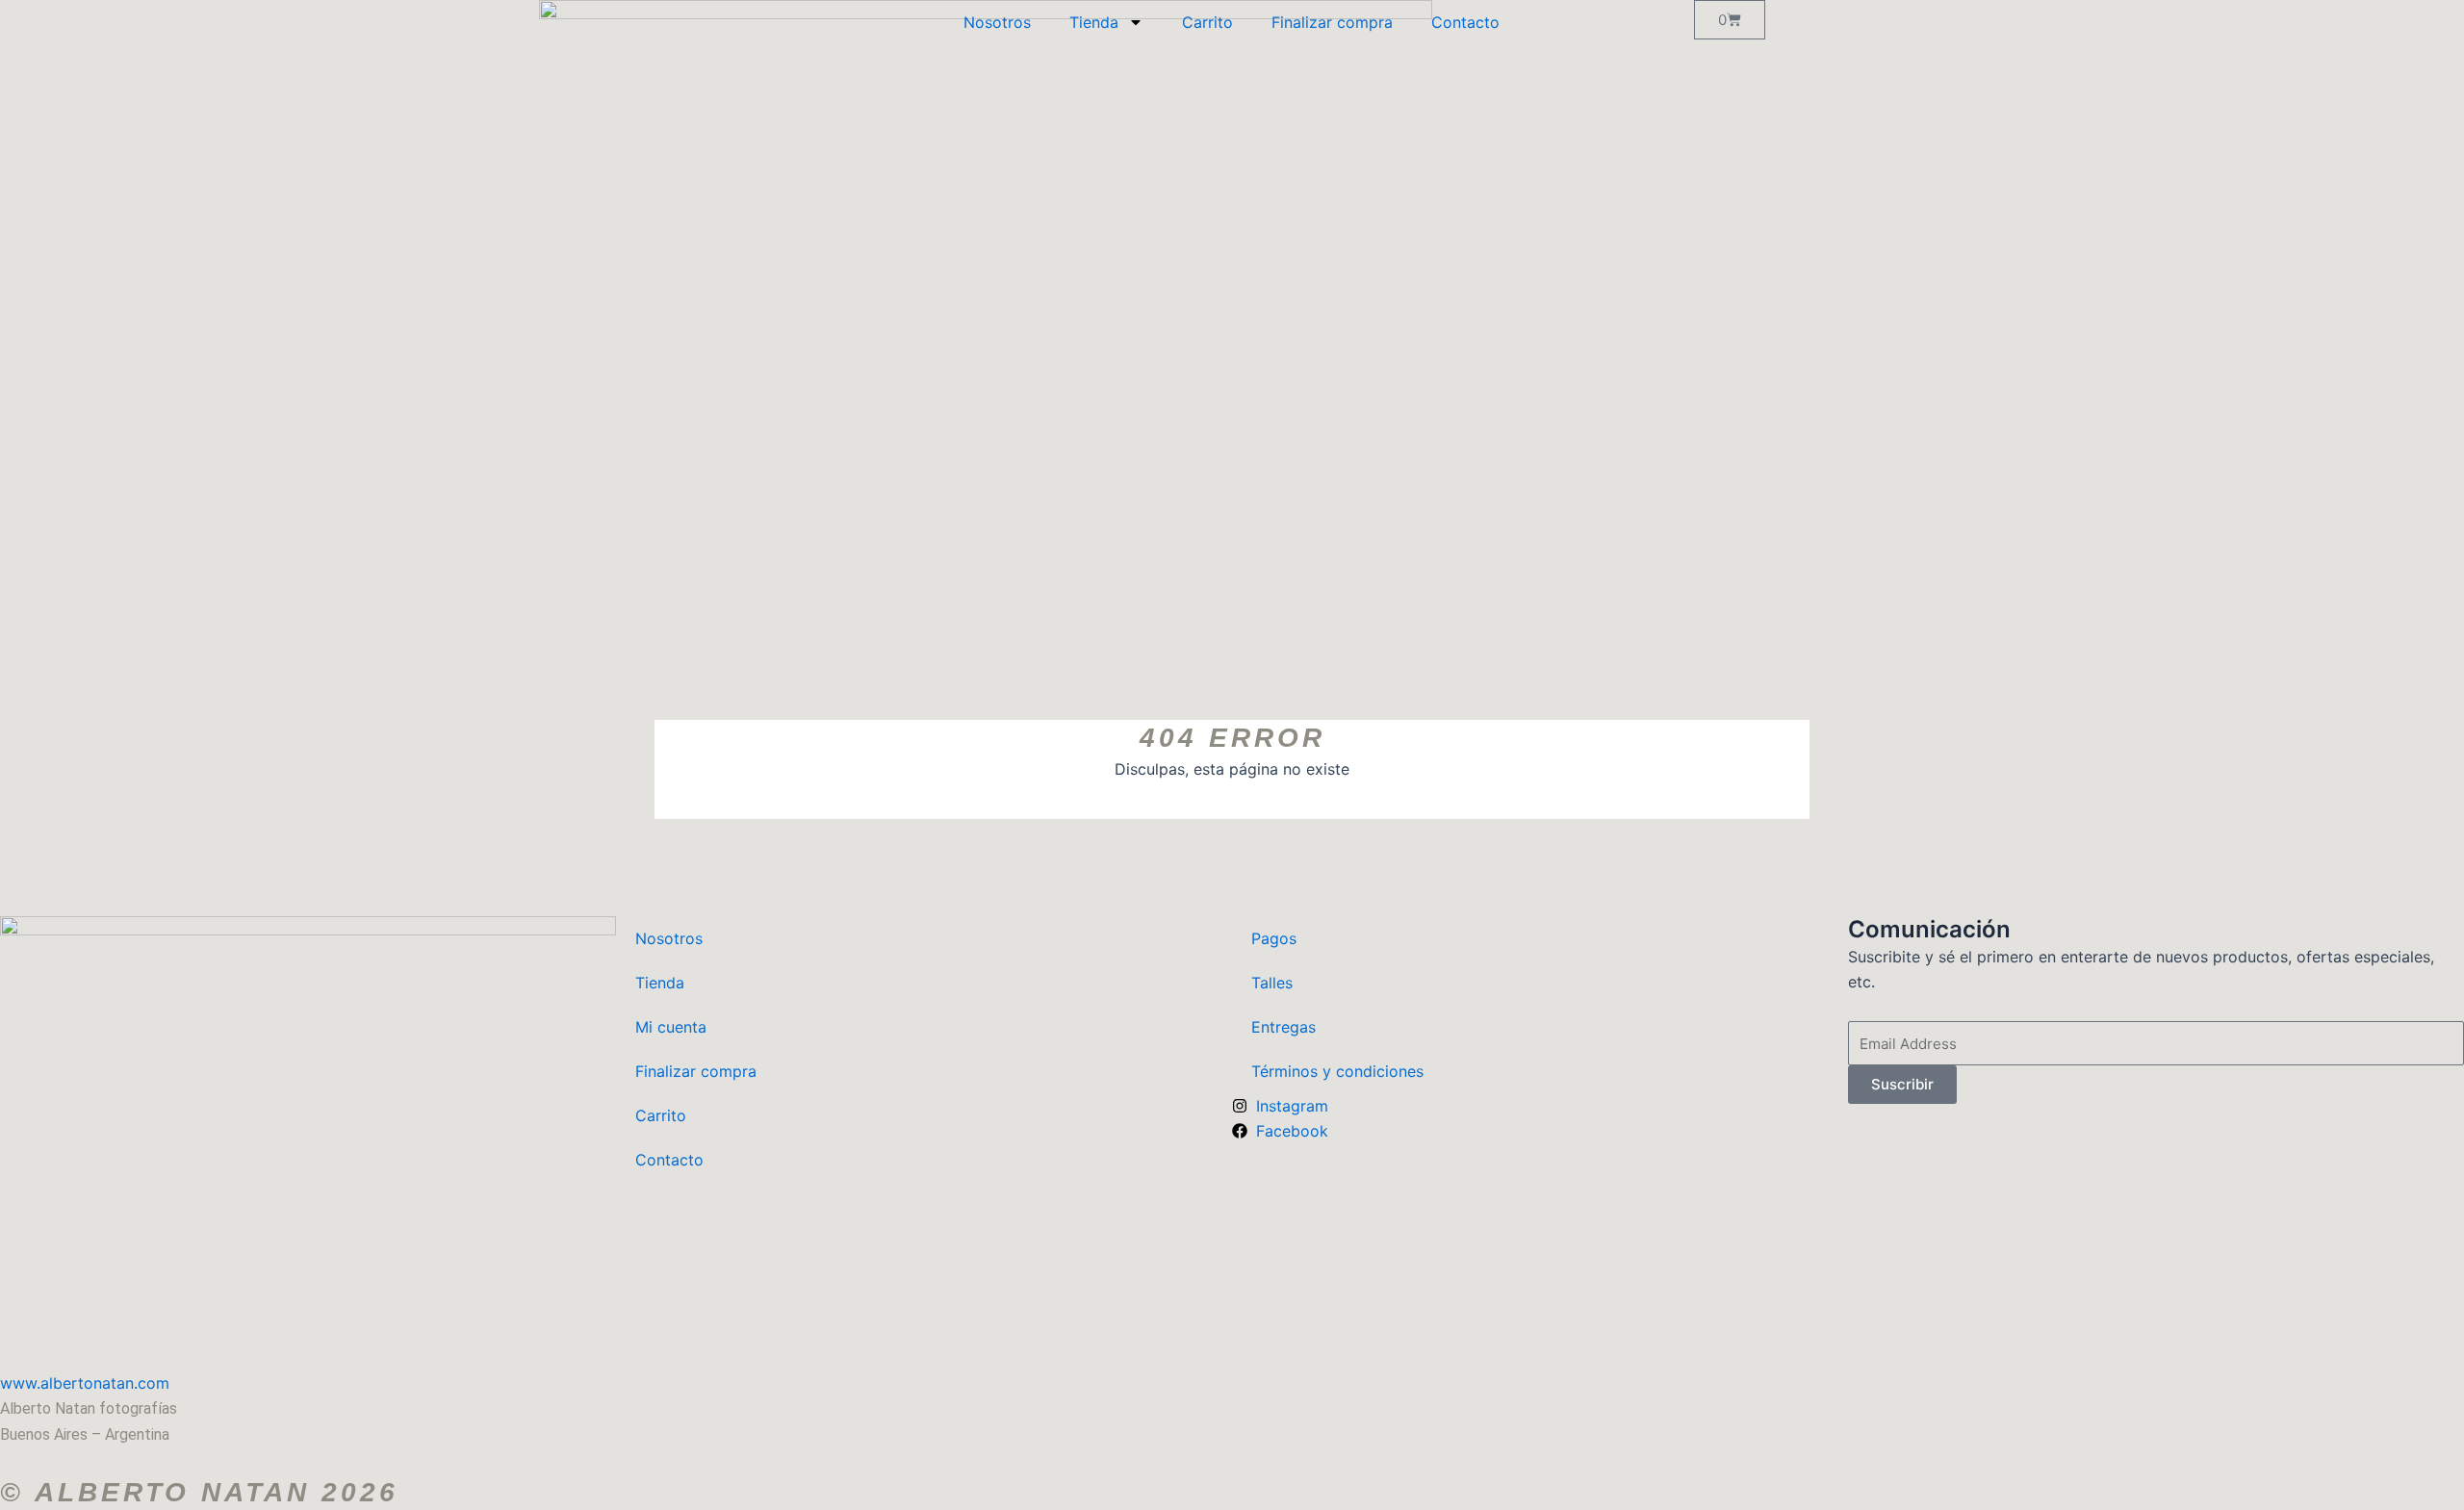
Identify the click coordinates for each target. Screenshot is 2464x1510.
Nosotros (997, 22)
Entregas (1283, 1027)
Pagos (1274, 938)
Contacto (1465, 22)
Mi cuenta (671, 1027)
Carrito (1207, 22)
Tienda (1094, 22)
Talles (1272, 983)
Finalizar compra (1332, 22)
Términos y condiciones (1337, 1071)
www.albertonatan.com (90, 1383)
